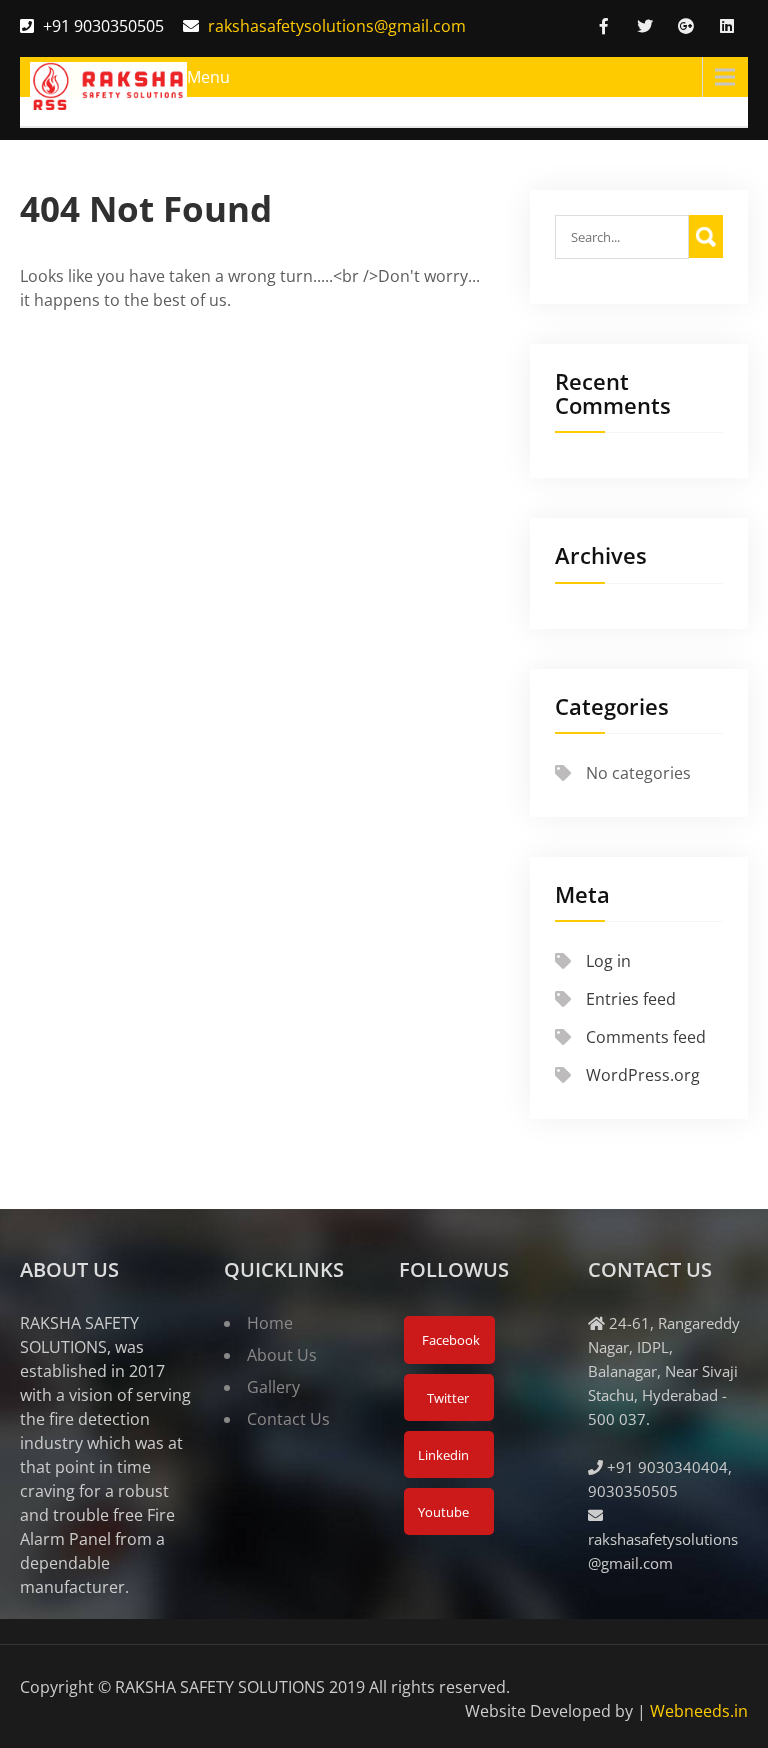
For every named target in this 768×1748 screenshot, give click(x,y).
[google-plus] (686, 26)
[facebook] (604, 26)
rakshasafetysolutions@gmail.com (337, 26)
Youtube (442, 1512)
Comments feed (646, 1037)
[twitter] (645, 26)
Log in (608, 961)
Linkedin (442, 1455)
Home (270, 1323)
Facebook (449, 1340)
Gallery (273, 1387)
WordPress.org (643, 1075)
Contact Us (288, 1419)
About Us (282, 1355)
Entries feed (631, 999)
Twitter (446, 1398)
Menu (208, 77)
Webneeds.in (699, 1711)
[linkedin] (727, 26)
